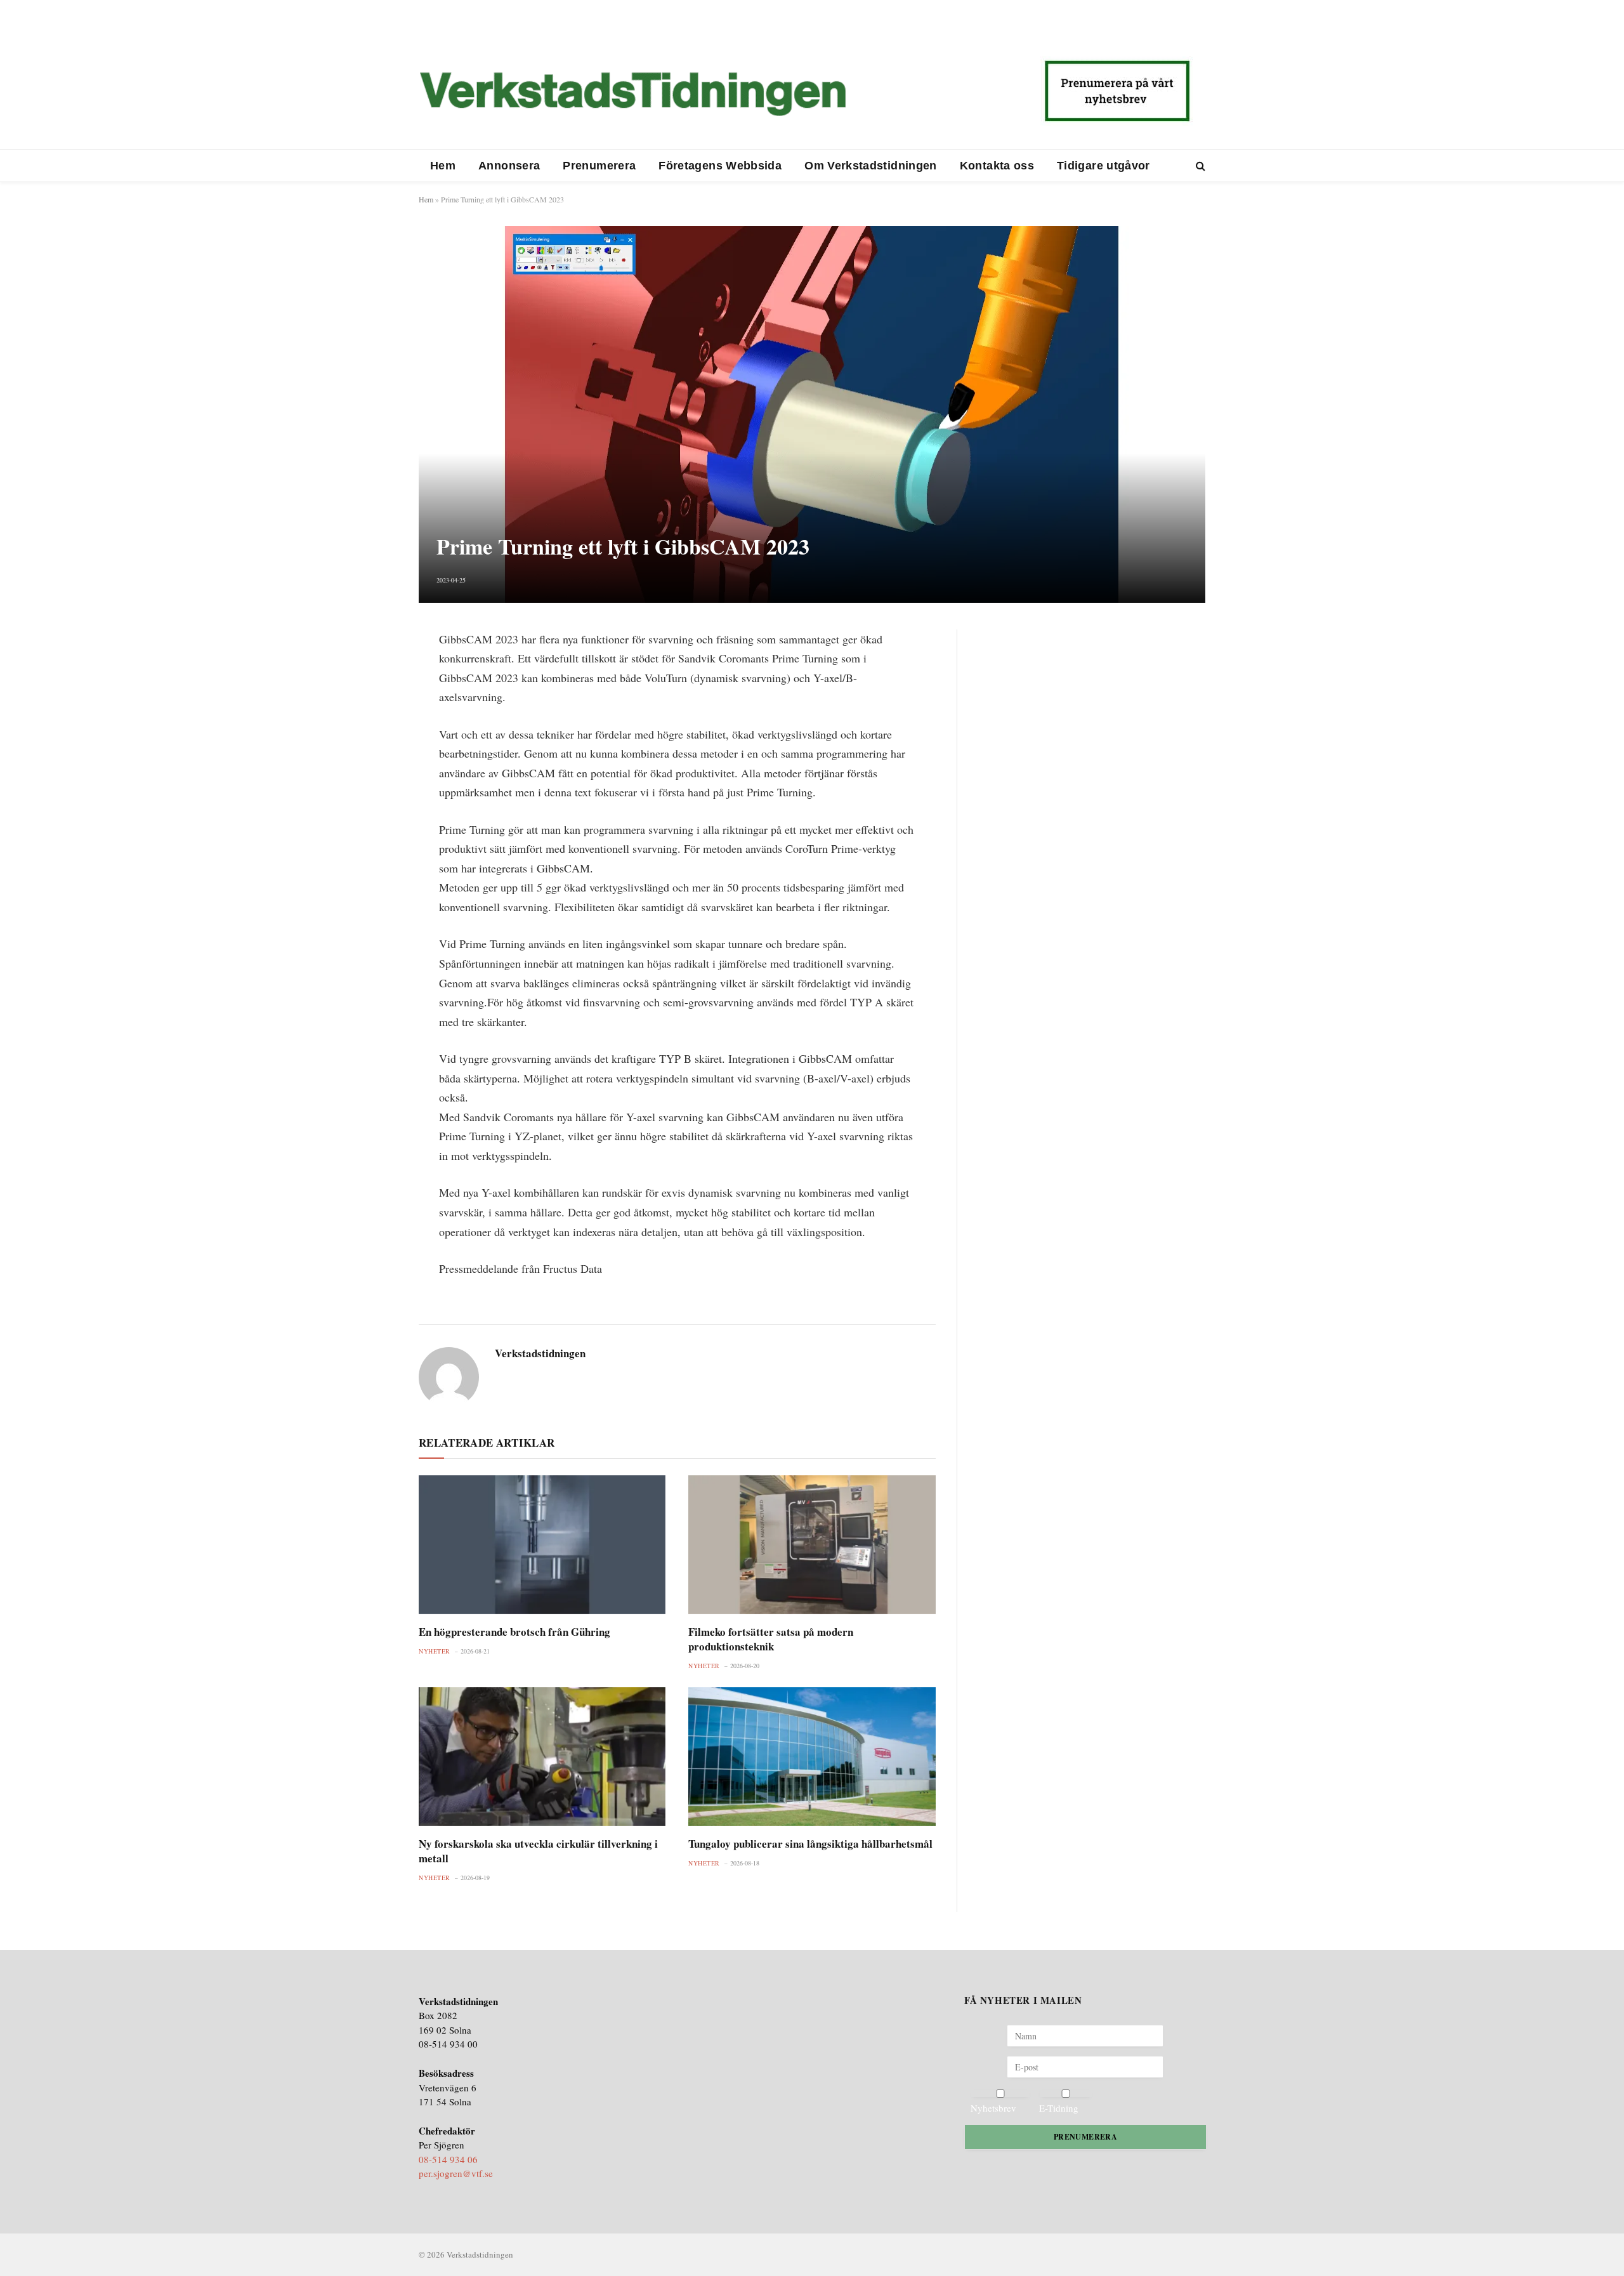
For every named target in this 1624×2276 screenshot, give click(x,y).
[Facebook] (374, 671)
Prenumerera (599, 166)
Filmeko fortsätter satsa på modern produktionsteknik (771, 1639)
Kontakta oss (997, 166)
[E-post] (374, 732)
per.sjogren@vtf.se (456, 2173)
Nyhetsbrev (993, 2108)
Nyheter (435, 1651)
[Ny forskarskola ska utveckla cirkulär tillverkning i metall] (542, 1757)
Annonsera (509, 166)
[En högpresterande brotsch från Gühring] (542, 1545)
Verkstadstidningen (540, 1353)
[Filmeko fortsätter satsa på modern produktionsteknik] (812, 1545)
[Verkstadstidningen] (632, 94)
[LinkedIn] (374, 702)
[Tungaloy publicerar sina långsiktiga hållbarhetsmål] (812, 1757)
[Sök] (1199, 166)
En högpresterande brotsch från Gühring (514, 1632)
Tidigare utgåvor (1103, 166)
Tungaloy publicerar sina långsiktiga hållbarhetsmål (810, 1844)
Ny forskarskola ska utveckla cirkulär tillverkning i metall (538, 1851)
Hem (443, 166)
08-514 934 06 (448, 2159)
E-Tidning (1059, 2108)
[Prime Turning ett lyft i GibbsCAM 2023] (812, 414)
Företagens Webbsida (720, 166)
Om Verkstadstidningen (871, 166)
